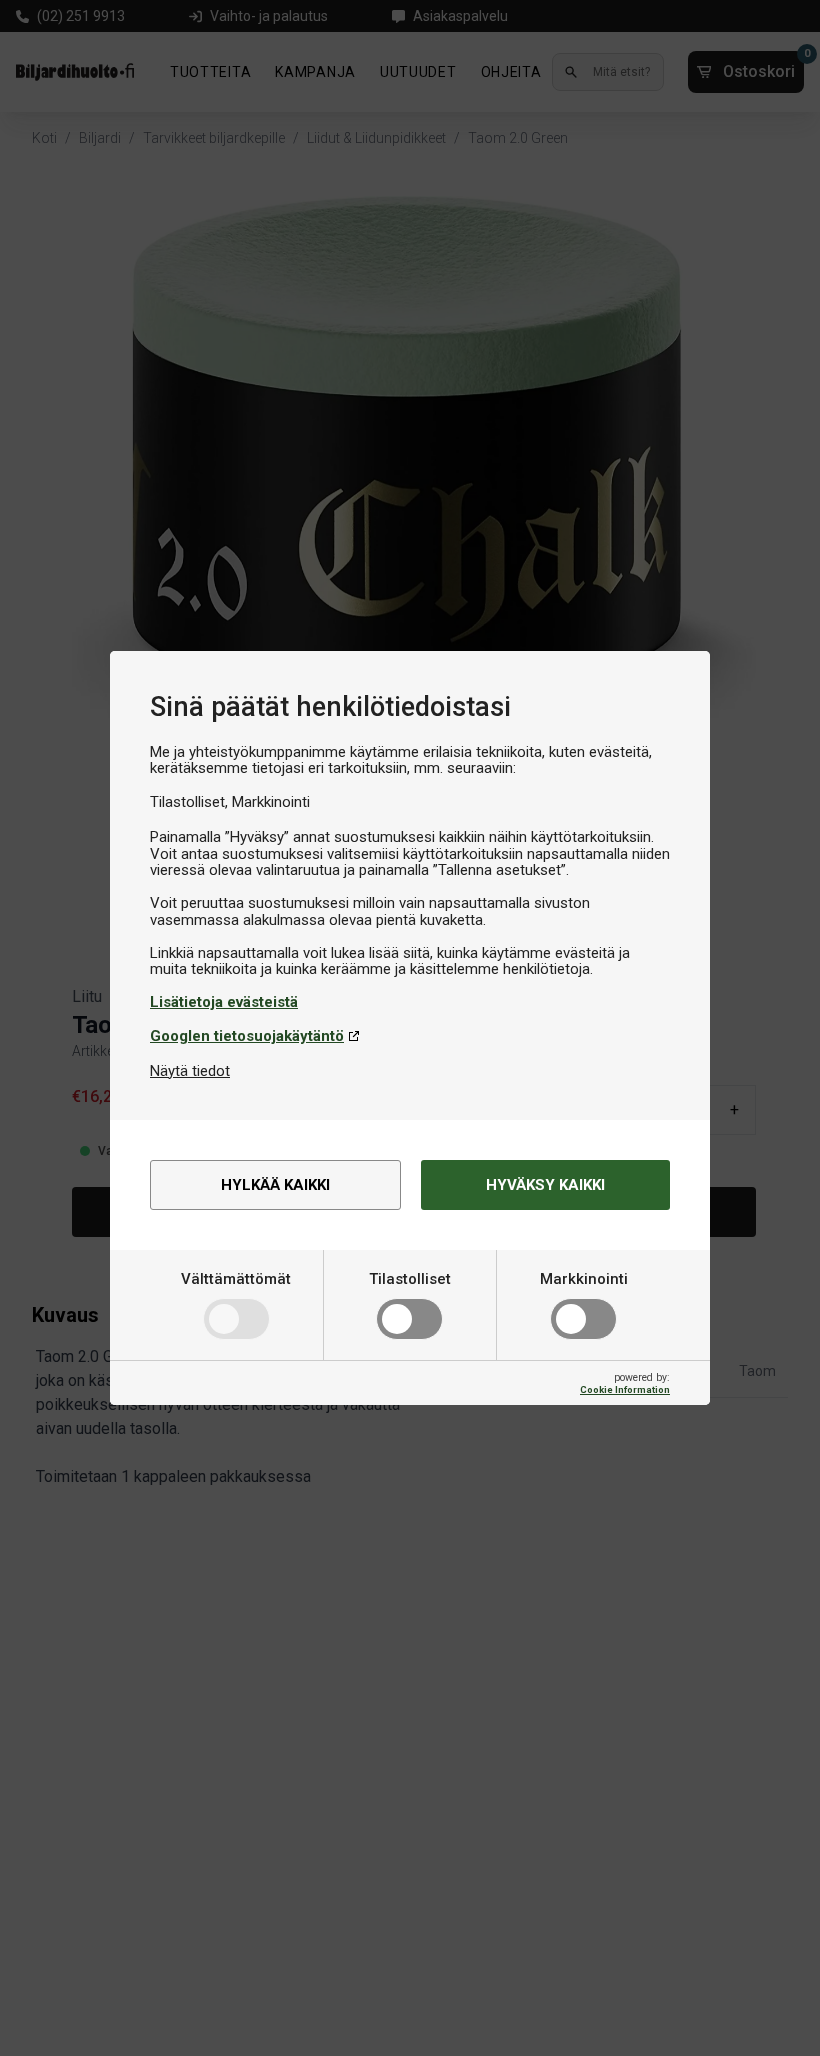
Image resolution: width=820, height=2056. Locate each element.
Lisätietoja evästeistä (224, 1002)
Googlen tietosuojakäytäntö (247, 1036)
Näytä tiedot (190, 1071)
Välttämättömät (236, 1279)
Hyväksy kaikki (545, 1185)
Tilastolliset (410, 1279)
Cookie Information (625, 1389)
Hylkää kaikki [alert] (275, 1185)
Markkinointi (584, 1279)
